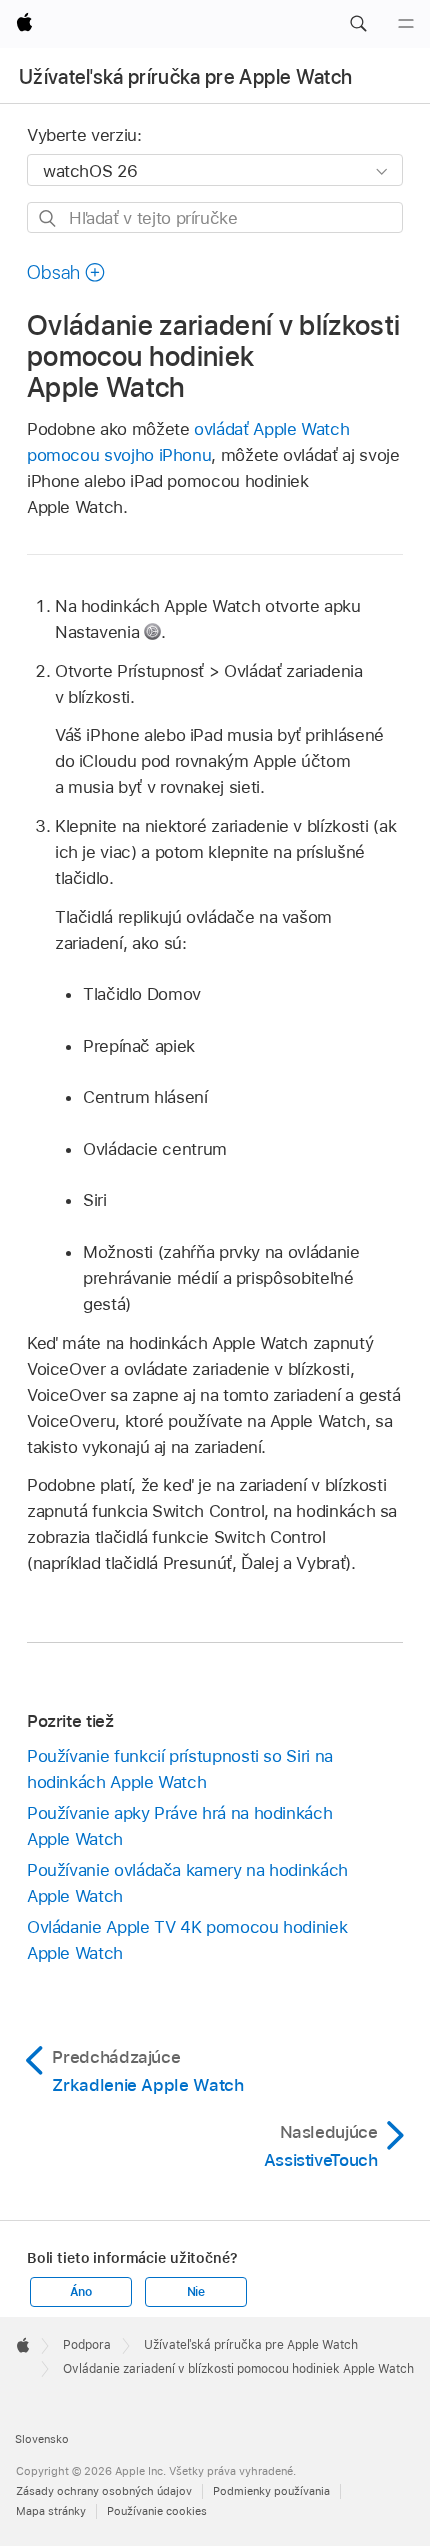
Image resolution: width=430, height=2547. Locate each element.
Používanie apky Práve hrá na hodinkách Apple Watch (179, 1826)
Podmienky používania (271, 2491)
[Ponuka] (406, 24)
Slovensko (42, 2439)
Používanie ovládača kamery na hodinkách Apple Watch (187, 1883)
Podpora (87, 2345)
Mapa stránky (51, 2511)
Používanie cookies (157, 2511)
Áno (81, 2292)
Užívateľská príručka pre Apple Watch (185, 77)
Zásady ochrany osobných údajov (104, 2491)
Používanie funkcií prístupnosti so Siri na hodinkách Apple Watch (180, 1769)
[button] (358, 24)
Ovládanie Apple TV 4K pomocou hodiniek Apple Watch (187, 1940)
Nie (196, 2292)
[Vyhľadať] (48, 218)
